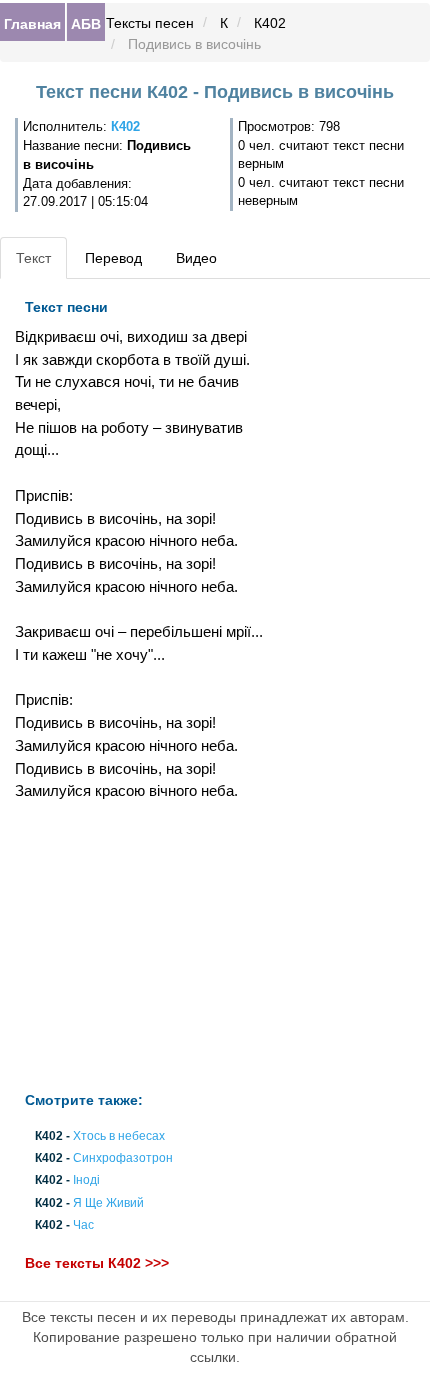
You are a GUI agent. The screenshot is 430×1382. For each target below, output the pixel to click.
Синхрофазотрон (123, 1159)
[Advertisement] (143, 947)
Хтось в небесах (119, 1136)
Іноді (86, 1181)
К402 (270, 23)
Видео (196, 258)
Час (83, 1225)
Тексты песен (150, 23)
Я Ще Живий (108, 1203)
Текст (33, 258)
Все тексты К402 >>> (97, 1263)
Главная (32, 23)
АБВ (86, 23)
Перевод (113, 258)
